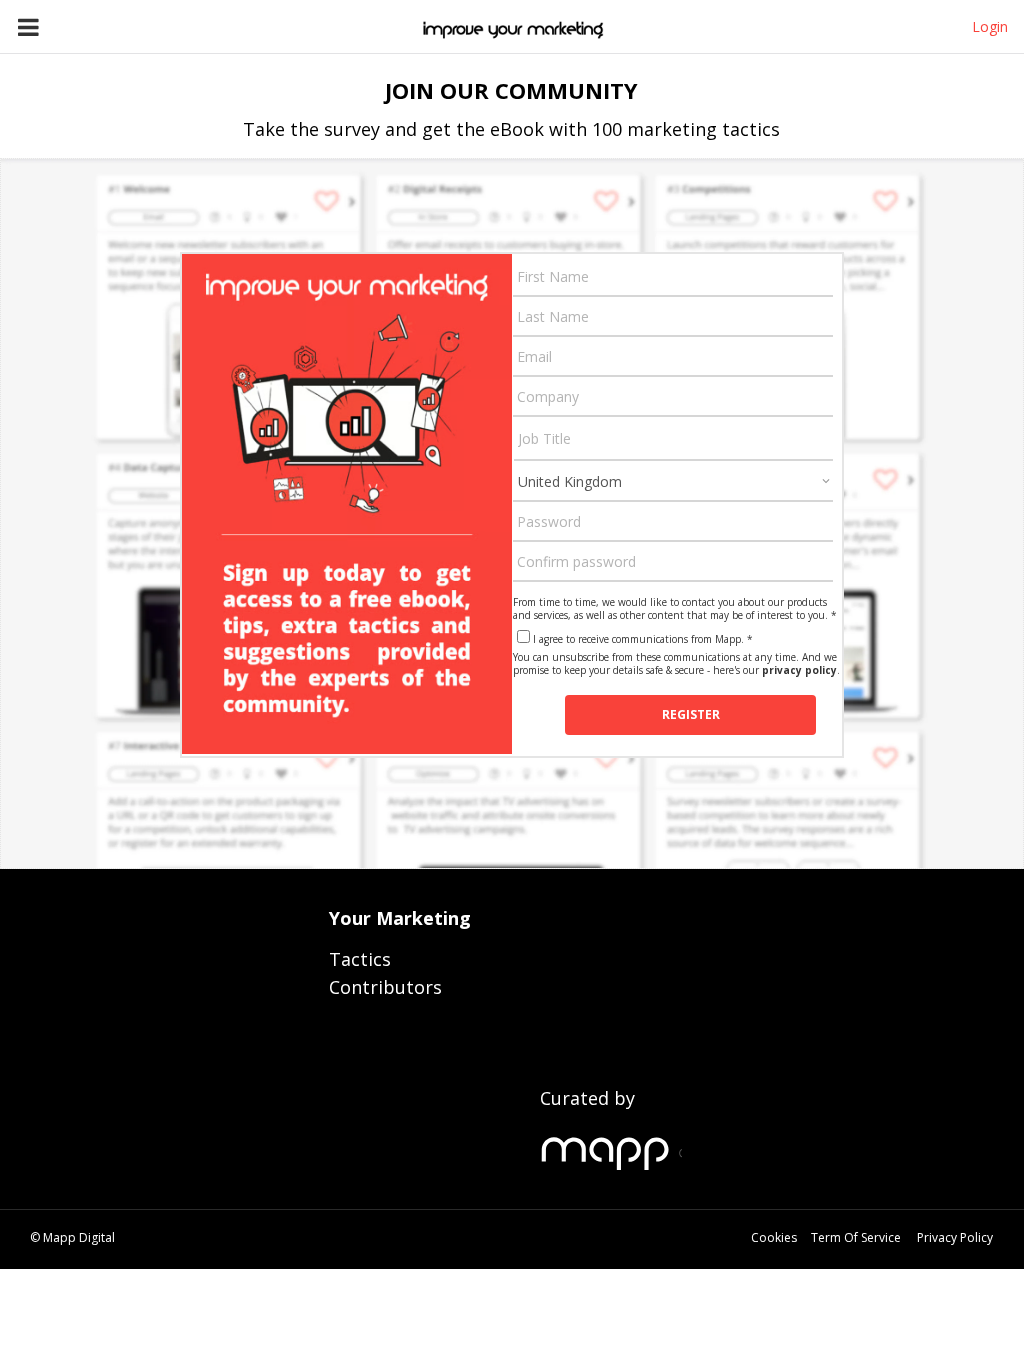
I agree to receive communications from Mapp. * (643, 639)
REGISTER (691, 714)
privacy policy (799, 670)
